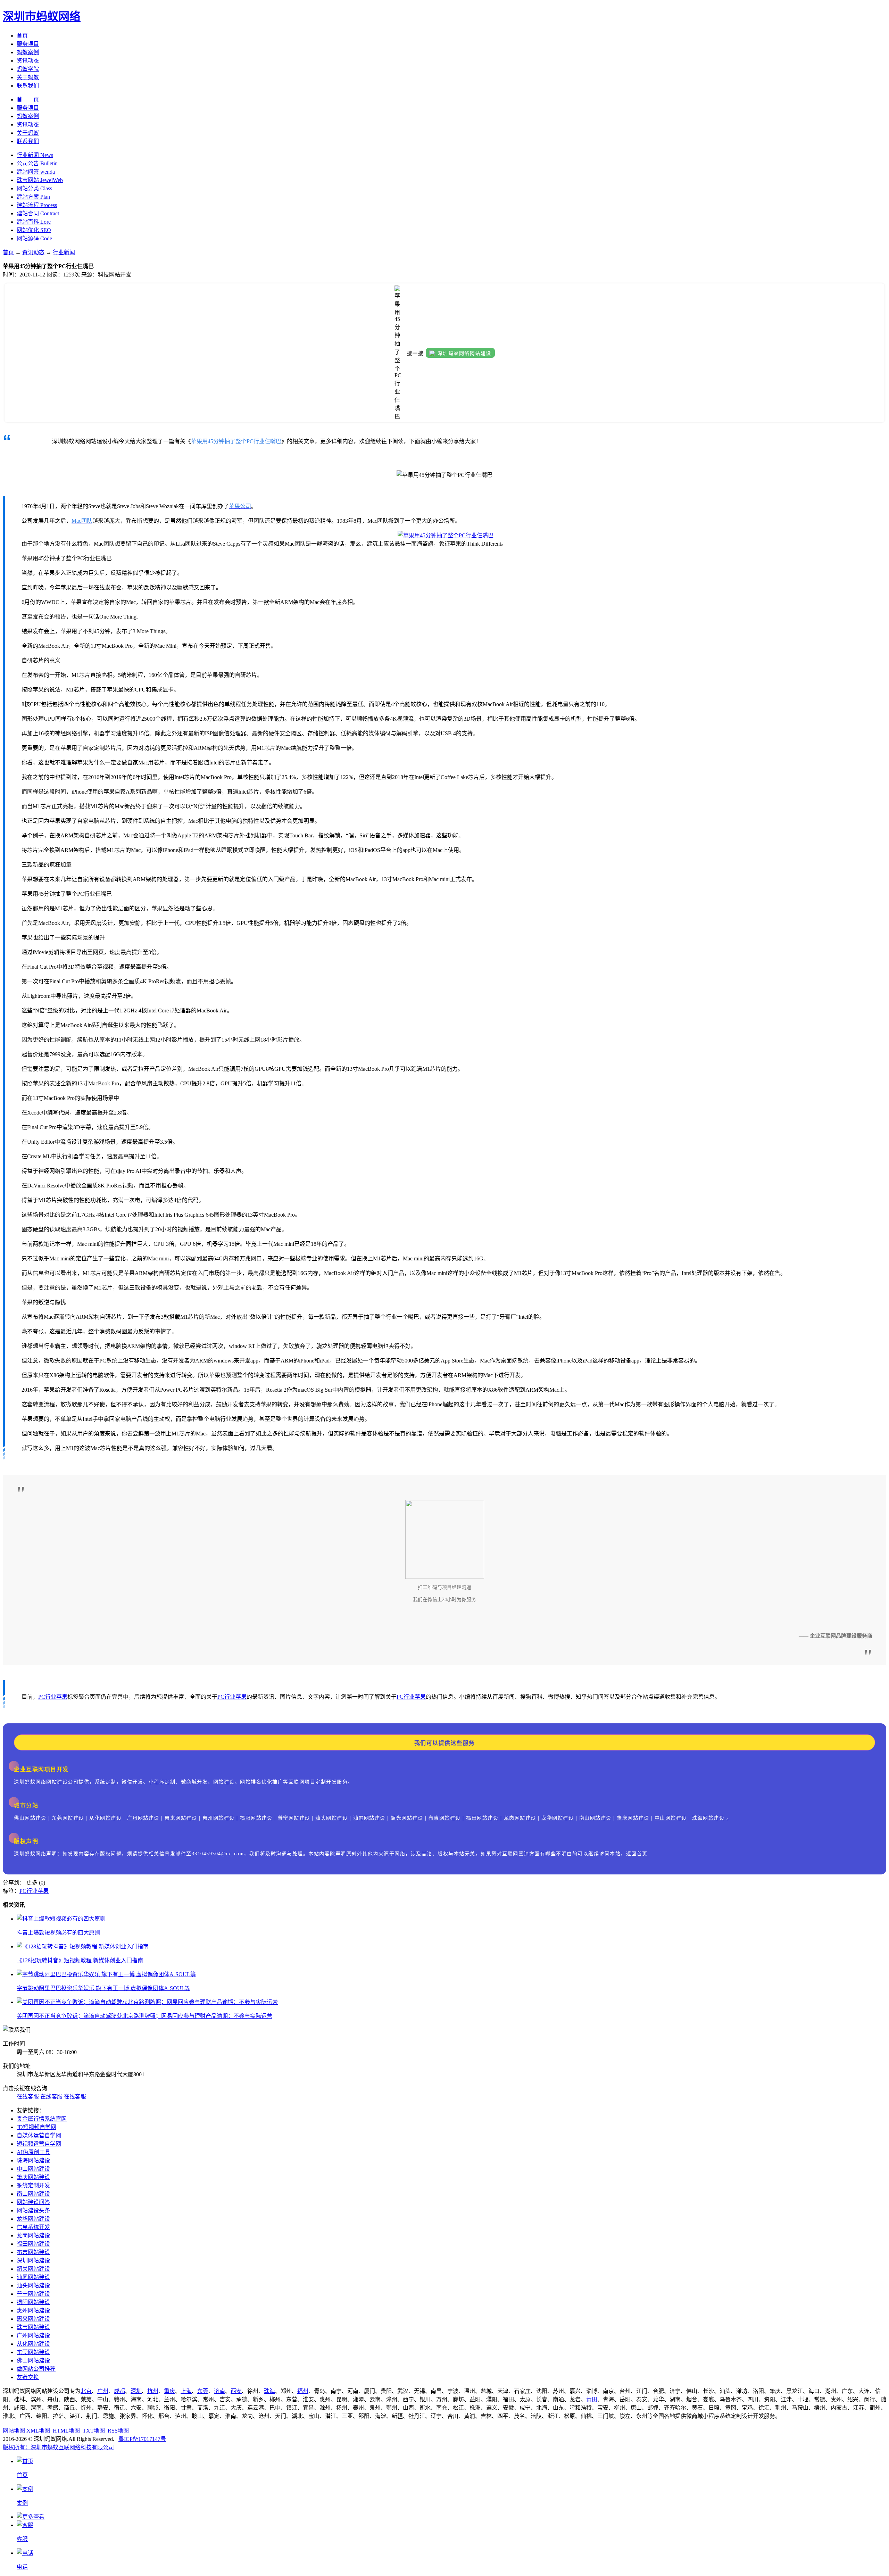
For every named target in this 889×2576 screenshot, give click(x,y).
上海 (186, 2391)
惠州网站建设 (33, 2310)
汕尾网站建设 (33, 2277)
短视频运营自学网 (39, 2144)
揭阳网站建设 (33, 2302)
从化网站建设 (33, 2344)
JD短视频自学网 (36, 2127)
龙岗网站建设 (33, 2235)
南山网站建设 (33, 2194)
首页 (22, 36)
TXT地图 (94, 2431)
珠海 (269, 2391)
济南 (219, 2391)
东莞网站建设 (33, 2352)
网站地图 (14, 2431)
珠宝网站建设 (33, 2327)
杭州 (153, 2391)
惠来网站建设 (33, 2319)
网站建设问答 (33, 2202)
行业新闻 (64, 252)
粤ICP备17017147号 (142, 2439)
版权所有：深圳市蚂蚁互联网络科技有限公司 (58, 2447)
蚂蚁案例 (28, 52)
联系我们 (28, 86)
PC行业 (47, 1697)
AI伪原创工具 (34, 2152)
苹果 (62, 1697)
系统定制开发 (33, 2185)
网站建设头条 (33, 2210)
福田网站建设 (33, 2244)
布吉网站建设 (33, 2252)
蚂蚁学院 (28, 69)
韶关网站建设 (33, 2269)
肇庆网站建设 (33, 2177)
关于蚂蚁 (28, 77)
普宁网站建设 (33, 2294)
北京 (86, 2391)
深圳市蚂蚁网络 (42, 16)
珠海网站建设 (33, 2160)
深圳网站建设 (33, 2260)
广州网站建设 (33, 2335)
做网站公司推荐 (36, 2369)
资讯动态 (28, 61)
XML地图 (38, 2431)
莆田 (592, 2399)
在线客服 (28, 2097)
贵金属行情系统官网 (42, 2119)
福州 (303, 2391)
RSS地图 (118, 2431)
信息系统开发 (33, 2227)
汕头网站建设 (33, 2285)
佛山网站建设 (33, 2360)
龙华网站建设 (33, 2219)
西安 (236, 2391)
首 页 (28, 100)
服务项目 (28, 44)
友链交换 (28, 2377)
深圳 (136, 2391)
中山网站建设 (33, 2169)
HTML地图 (66, 2431)
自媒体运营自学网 (39, 2135)
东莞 (203, 2391)
